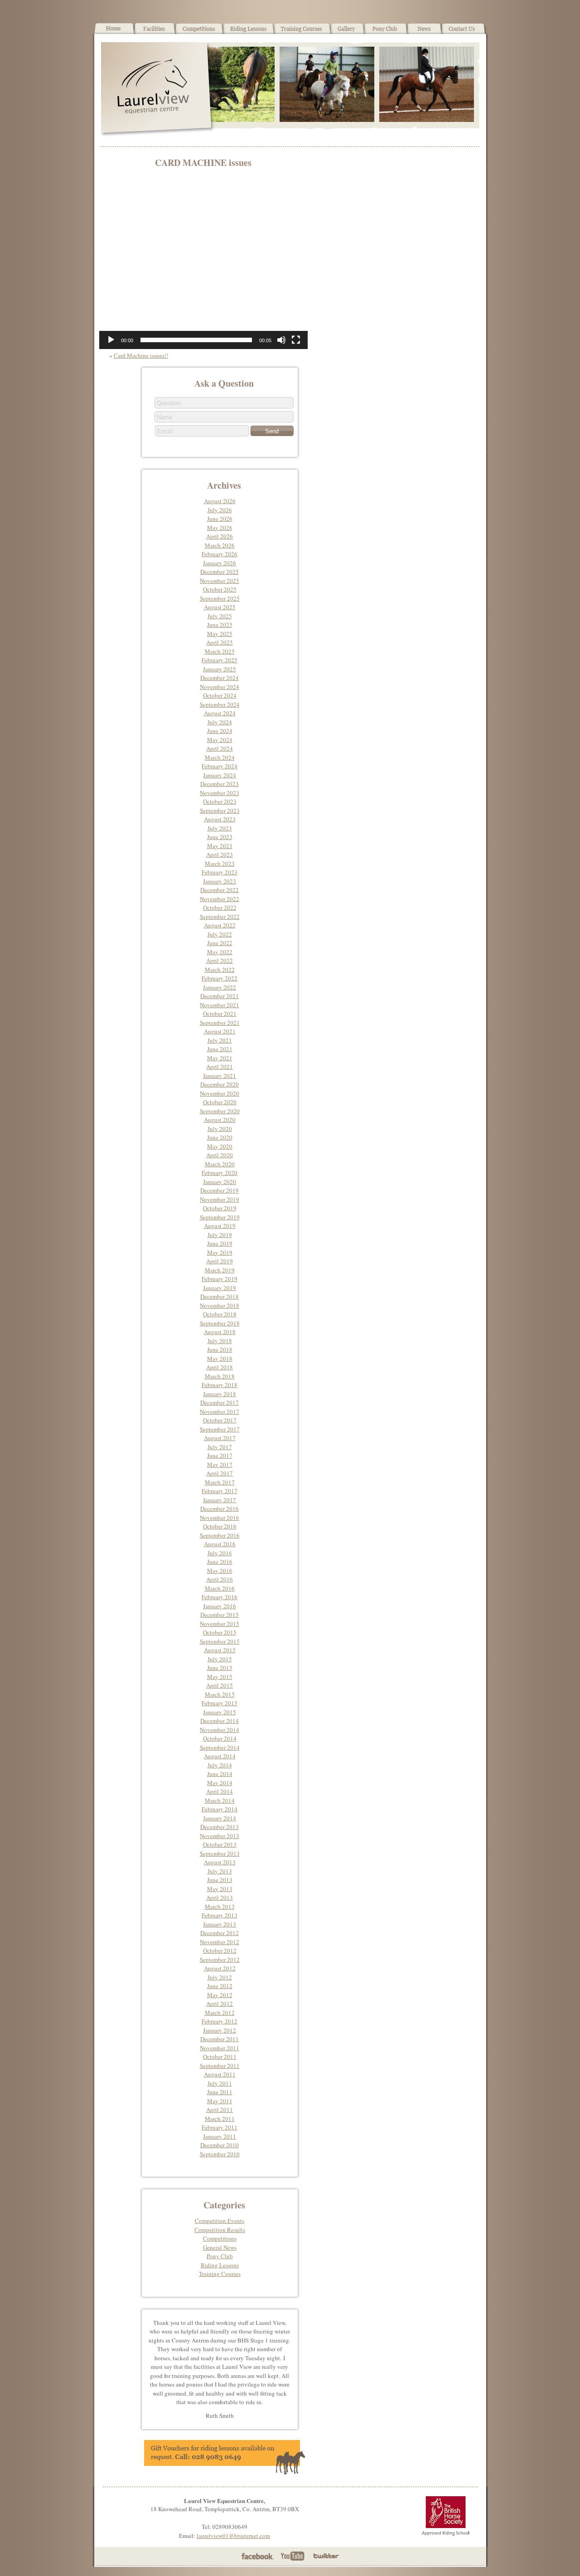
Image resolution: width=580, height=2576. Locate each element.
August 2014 (220, 1756)
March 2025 (220, 651)
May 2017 (220, 1465)
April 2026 (220, 536)
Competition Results (220, 2230)
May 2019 (220, 1252)
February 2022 (220, 978)
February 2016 (220, 1597)
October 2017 (220, 1420)
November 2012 (220, 1942)
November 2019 (220, 1199)
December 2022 (220, 890)
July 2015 (220, 1659)
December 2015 (220, 1615)
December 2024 (220, 678)
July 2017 (220, 1447)
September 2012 (220, 1960)
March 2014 (220, 1800)
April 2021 (220, 1067)
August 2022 (220, 925)
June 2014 (220, 1774)
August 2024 (220, 713)
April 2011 (220, 2110)
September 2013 (220, 1853)
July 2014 (220, 1765)
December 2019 (220, 1190)
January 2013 (220, 1924)
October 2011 (220, 2057)
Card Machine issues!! (141, 355)
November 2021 (220, 1005)
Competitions (220, 2238)
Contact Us (464, 32)
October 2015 (220, 1632)
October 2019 (220, 1208)
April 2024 (220, 748)
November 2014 (220, 1730)
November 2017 (220, 1412)
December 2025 (220, 572)
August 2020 (220, 1120)
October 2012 (220, 1950)
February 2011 (220, 2127)
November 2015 (220, 1624)
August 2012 (220, 1968)
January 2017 (220, 1500)
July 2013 (220, 1871)
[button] (203, 262)
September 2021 (220, 1023)
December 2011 (220, 2039)
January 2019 (220, 1288)
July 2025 (220, 616)
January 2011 (220, 2136)
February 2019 (220, 1279)
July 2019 (220, 1235)
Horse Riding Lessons (249, 32)
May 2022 (220, 952)
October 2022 (220, 907)
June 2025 (220, 625)
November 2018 (220, 1305)
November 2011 (220, 2048)
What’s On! (199, 32)
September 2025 (220, 598)
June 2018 (220, 1349)
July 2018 (220, 1341)
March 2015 (220, 1694)
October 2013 (220, 1844)
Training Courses (302, 32)
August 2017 (220, 1438)
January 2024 (220, 775)
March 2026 (220, 545)
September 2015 (220, 1641)
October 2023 (220, 801)
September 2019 (220, 1217)
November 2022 (220, 899)
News (424, 32)
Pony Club (385, 32)
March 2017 (220, 1482)
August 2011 (220, 2074)
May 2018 (220, 1358)
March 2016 (220, 1588)
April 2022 (220, 961)
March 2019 (220, 1270)
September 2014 (220, 1747)
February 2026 (220, 554)
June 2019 (220, 1243)
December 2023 (220, 784)
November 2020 (220, 1093)
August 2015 (220, 1650)
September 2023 (220, 810)
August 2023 (220, 819)
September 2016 (220, 1535)
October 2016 (220, 1526)
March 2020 (220, 1164)
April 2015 (220, 1685)
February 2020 (220, 1173)
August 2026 (220, 501)
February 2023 (220, 872)
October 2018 (220, 1314)
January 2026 (220, 563)
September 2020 (220, 1111)
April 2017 (220, 1473)
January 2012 (220, 2030)
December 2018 (220, 1296)
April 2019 (220, 1261)
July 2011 (220, 2083)
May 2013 (220, 1889)
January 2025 (220, 669)
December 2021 (220, 996)
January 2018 (220, 1394)
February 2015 (220, 1703)
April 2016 (220, 1579)
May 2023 (220, 846)
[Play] (111, 340)
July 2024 (220, 722)
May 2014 (220, 1783)
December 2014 (220, 1721)
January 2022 (220, 987)
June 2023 (220, 837)
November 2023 (220, 793)
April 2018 (220, 1367)
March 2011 (220, 2119)
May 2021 (220, 1058)
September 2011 (220, 2066)
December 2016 (220, 1509)
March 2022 (220, 970)
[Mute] (281, 340)
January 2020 (220, 1182)
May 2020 (220, 1146)
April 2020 (220, 1155)
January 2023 (220, 881)
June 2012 (220, 1986)
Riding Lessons (220, 2265)
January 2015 (220, 1712)
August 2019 (220, 1226)
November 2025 (220, 581)
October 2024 (220, 695)
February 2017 (220, 1491)
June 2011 (220, 2092)
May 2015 (220, 1677)
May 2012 (220, 1995)
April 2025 (220, 642)
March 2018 (220, 1376)
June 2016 (220, 1562)
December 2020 (220, 1084)
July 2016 (220, 1553)
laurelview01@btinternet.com (233, 2536)
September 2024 (220, 704)
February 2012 (220, 2021)
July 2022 (220, 934)
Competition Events (220, 2221)
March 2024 (220, 757)
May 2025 (220, 634)
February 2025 (220, 660)
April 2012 (220, 2004)
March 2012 (220, 2013)
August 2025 (220, 607)
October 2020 (220, 1102)
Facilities (155, 32)
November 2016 (220, 1518)
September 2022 (220, 917)
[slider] (196, 340)
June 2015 (220, 1668)
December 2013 (220, 1827)
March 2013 (220, 1907)
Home (114, 32)
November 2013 (220, 1836)
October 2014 (220, 1738)
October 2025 (220, 589)
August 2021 (220, 1031)
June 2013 (220, 1880)
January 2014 (220, 1818)
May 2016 (220, 1571)
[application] (203, 262)
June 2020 (220, 1137)
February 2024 (220, 766)
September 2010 (220, 2154)
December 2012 (220, 1933)
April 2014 (220, 1791)
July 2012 (220, 1977)
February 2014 (220, 1809)
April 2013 (220, 1897)
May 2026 (220, 528)
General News (220, 2247)
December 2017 (220, 1402)
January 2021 (220, 1076)
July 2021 (220, 1040)
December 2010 (220, 2145)
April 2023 (220, 854)
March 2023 (220, 864)
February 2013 (220, 1915)
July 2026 (220, 510)
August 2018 (220, 1332)
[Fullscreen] (296, 340)
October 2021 (220, 1014)
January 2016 (220, 1606)
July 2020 (220, 1129)
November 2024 (220, 687)
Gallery (347, 32)
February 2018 (220, 1385)
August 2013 (220, 1862)
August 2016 (220, 1544)
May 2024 (220, 740)
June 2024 (220, 731)
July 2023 (220, 828)
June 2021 (220, 1049)
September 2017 (220, 1429)
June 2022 (220, 943)
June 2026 (220, 519)
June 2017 (220, 1455)
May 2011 (220, 2101)
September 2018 (220, 1323)
